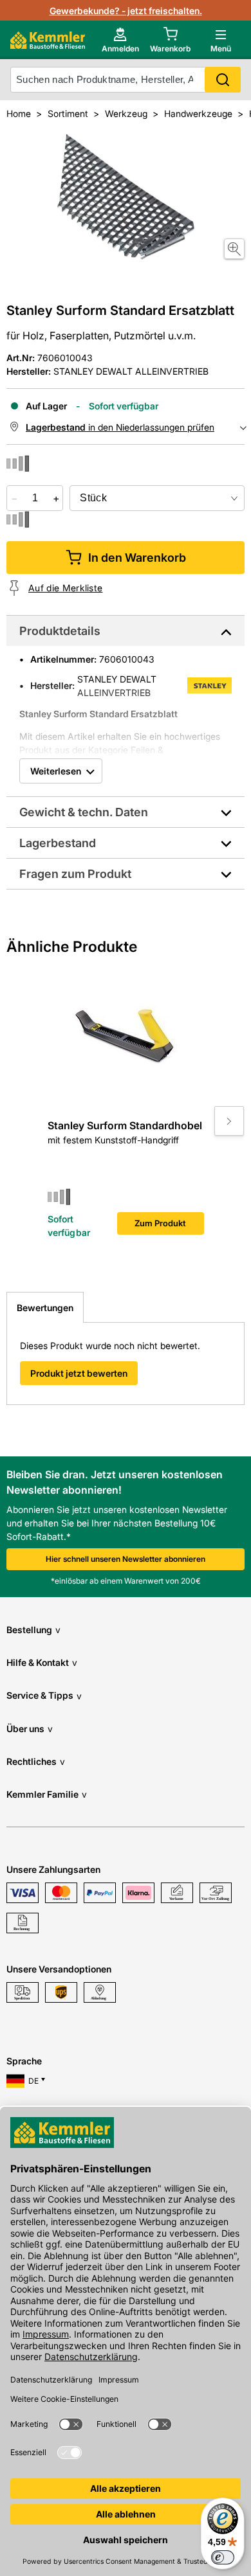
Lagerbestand (58, 843)
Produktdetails (60, 631)
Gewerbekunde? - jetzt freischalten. (126, 11)
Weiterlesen (56, 771)
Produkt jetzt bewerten (79, 1373)
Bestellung (33, 1630)
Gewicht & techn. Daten (84, 812)
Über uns (30, 1729)
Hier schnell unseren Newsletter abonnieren (126, 1559)
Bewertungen (45, 1308)
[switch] (223, 2557)
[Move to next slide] (229, 1121)
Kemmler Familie (47, 1794)
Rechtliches (36, 1761)
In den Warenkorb (137, 558)
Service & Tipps (44, 1695)
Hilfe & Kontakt (42, 1662)
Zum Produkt (160, 1223)
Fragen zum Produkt (75, 874)
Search (223, 80)
